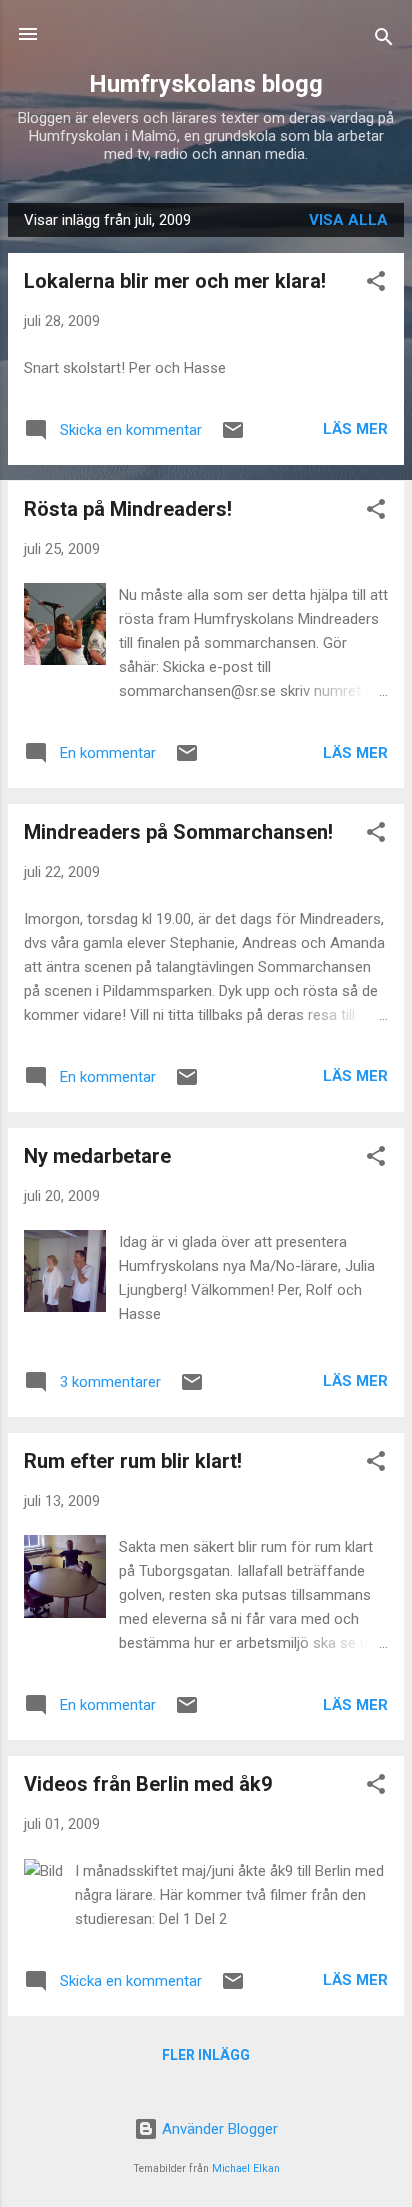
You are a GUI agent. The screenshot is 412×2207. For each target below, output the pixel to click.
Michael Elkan (246, 2168)
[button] (376, 284)
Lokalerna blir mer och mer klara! (175, 281)
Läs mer (355, 429)
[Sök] (384, 40)
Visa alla (348, 220)
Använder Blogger (218, 2129)
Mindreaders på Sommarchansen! (178, 832)
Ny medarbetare (97, 1156)
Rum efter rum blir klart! (133, 1461)
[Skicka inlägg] (233, 437)
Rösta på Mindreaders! (128, 509)
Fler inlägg (206, 2055)
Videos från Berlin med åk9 (148, 1784)
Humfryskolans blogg (206, 84)
